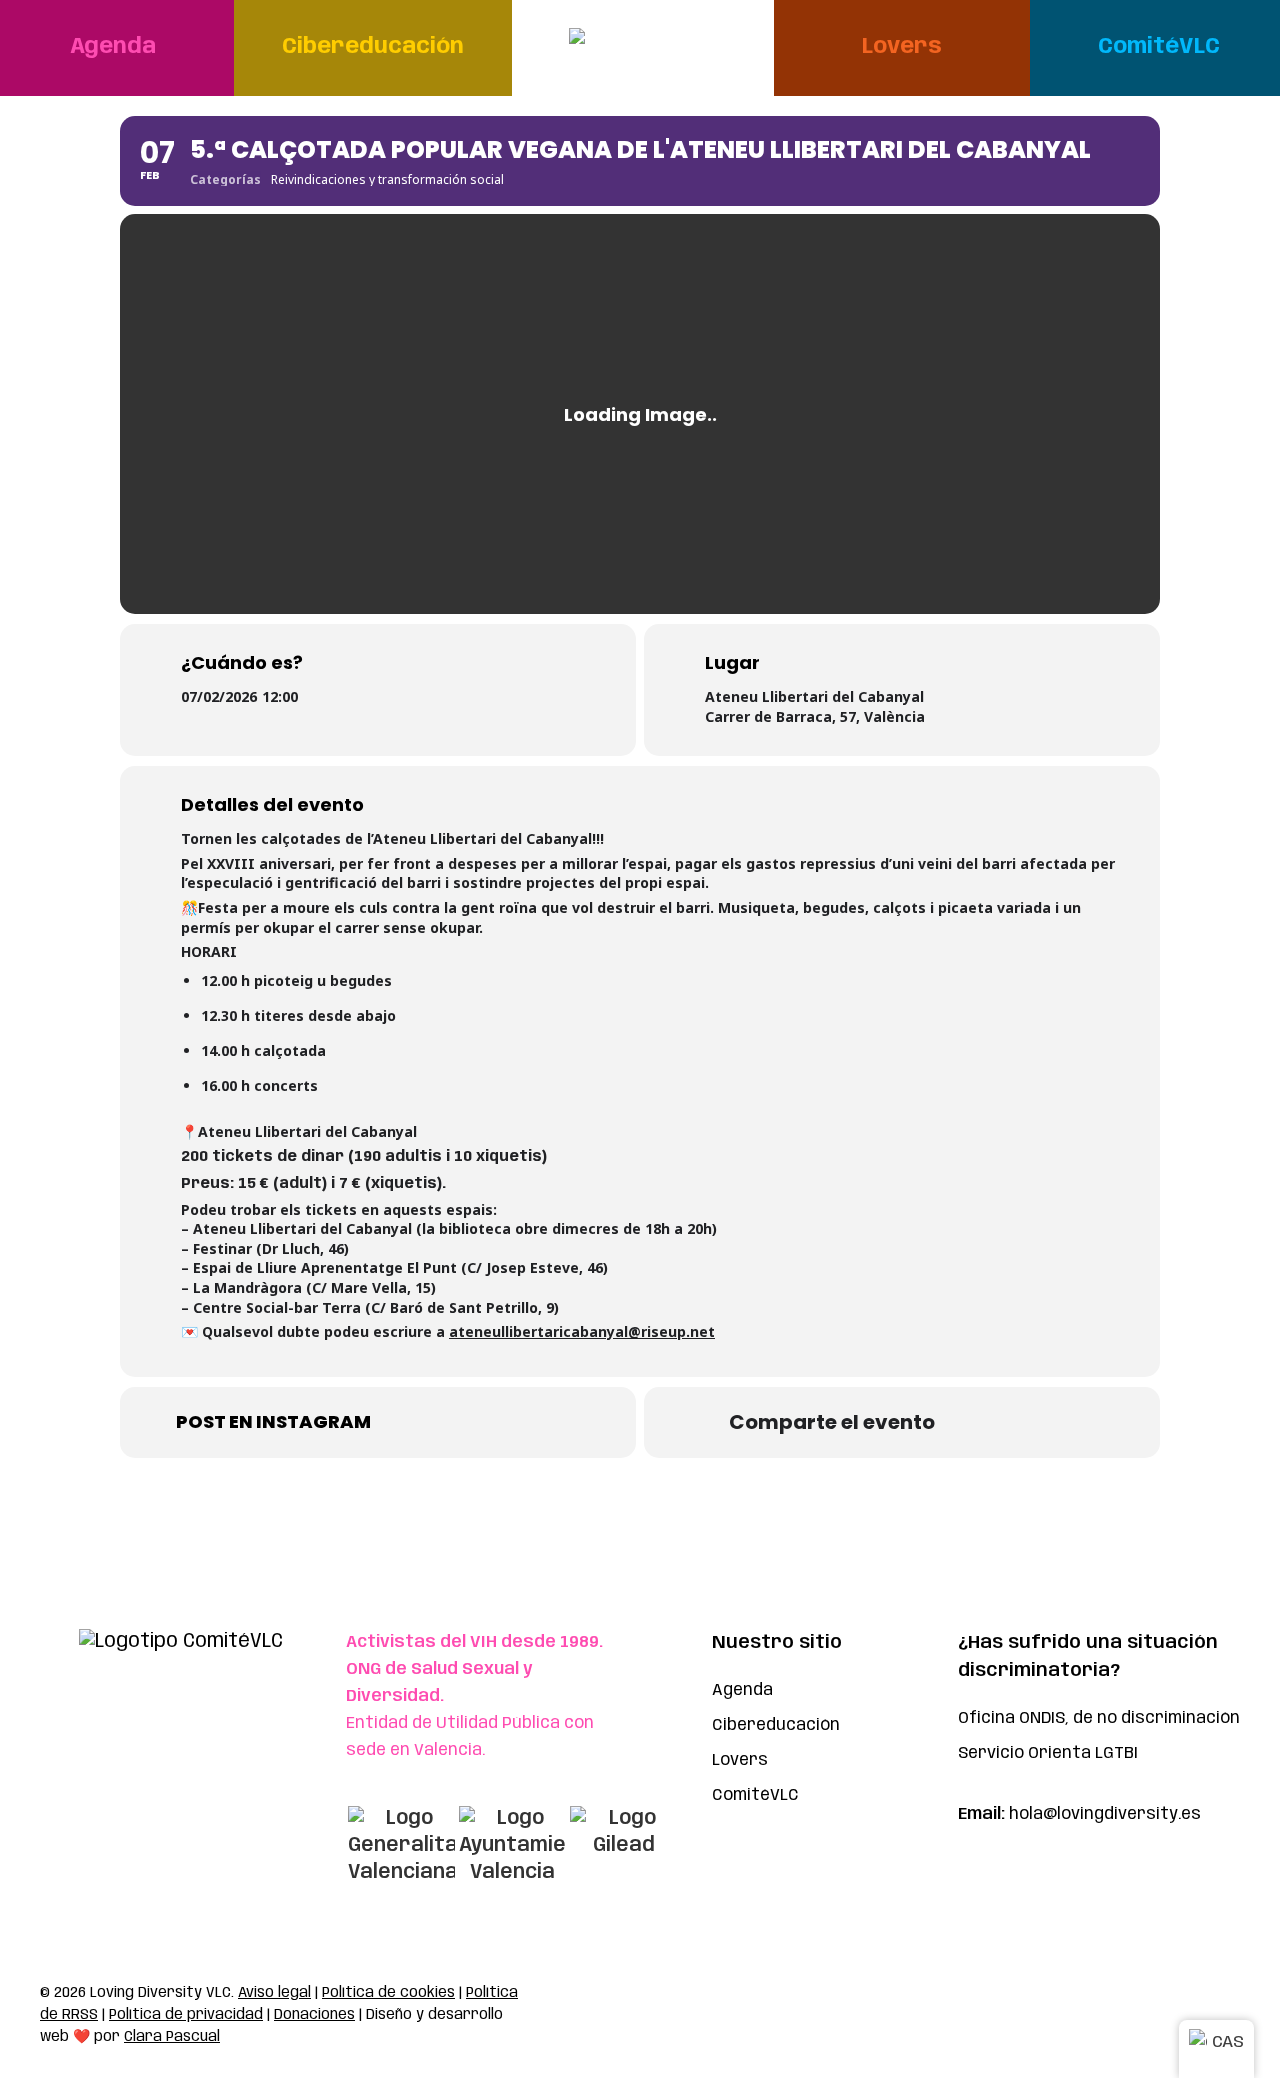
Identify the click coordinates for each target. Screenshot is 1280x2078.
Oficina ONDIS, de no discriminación (1099, 1718)
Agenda (742, 1690)
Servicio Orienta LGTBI (1048, 1753)
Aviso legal (274, 1993)
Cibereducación (776, 1725)
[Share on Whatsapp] (980, 1422)
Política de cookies (388, 1993)
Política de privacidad (186, 2015)
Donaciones (314, 2015)
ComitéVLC (755, 1795)
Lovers (740, 1760)
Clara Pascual (172, 2037)
